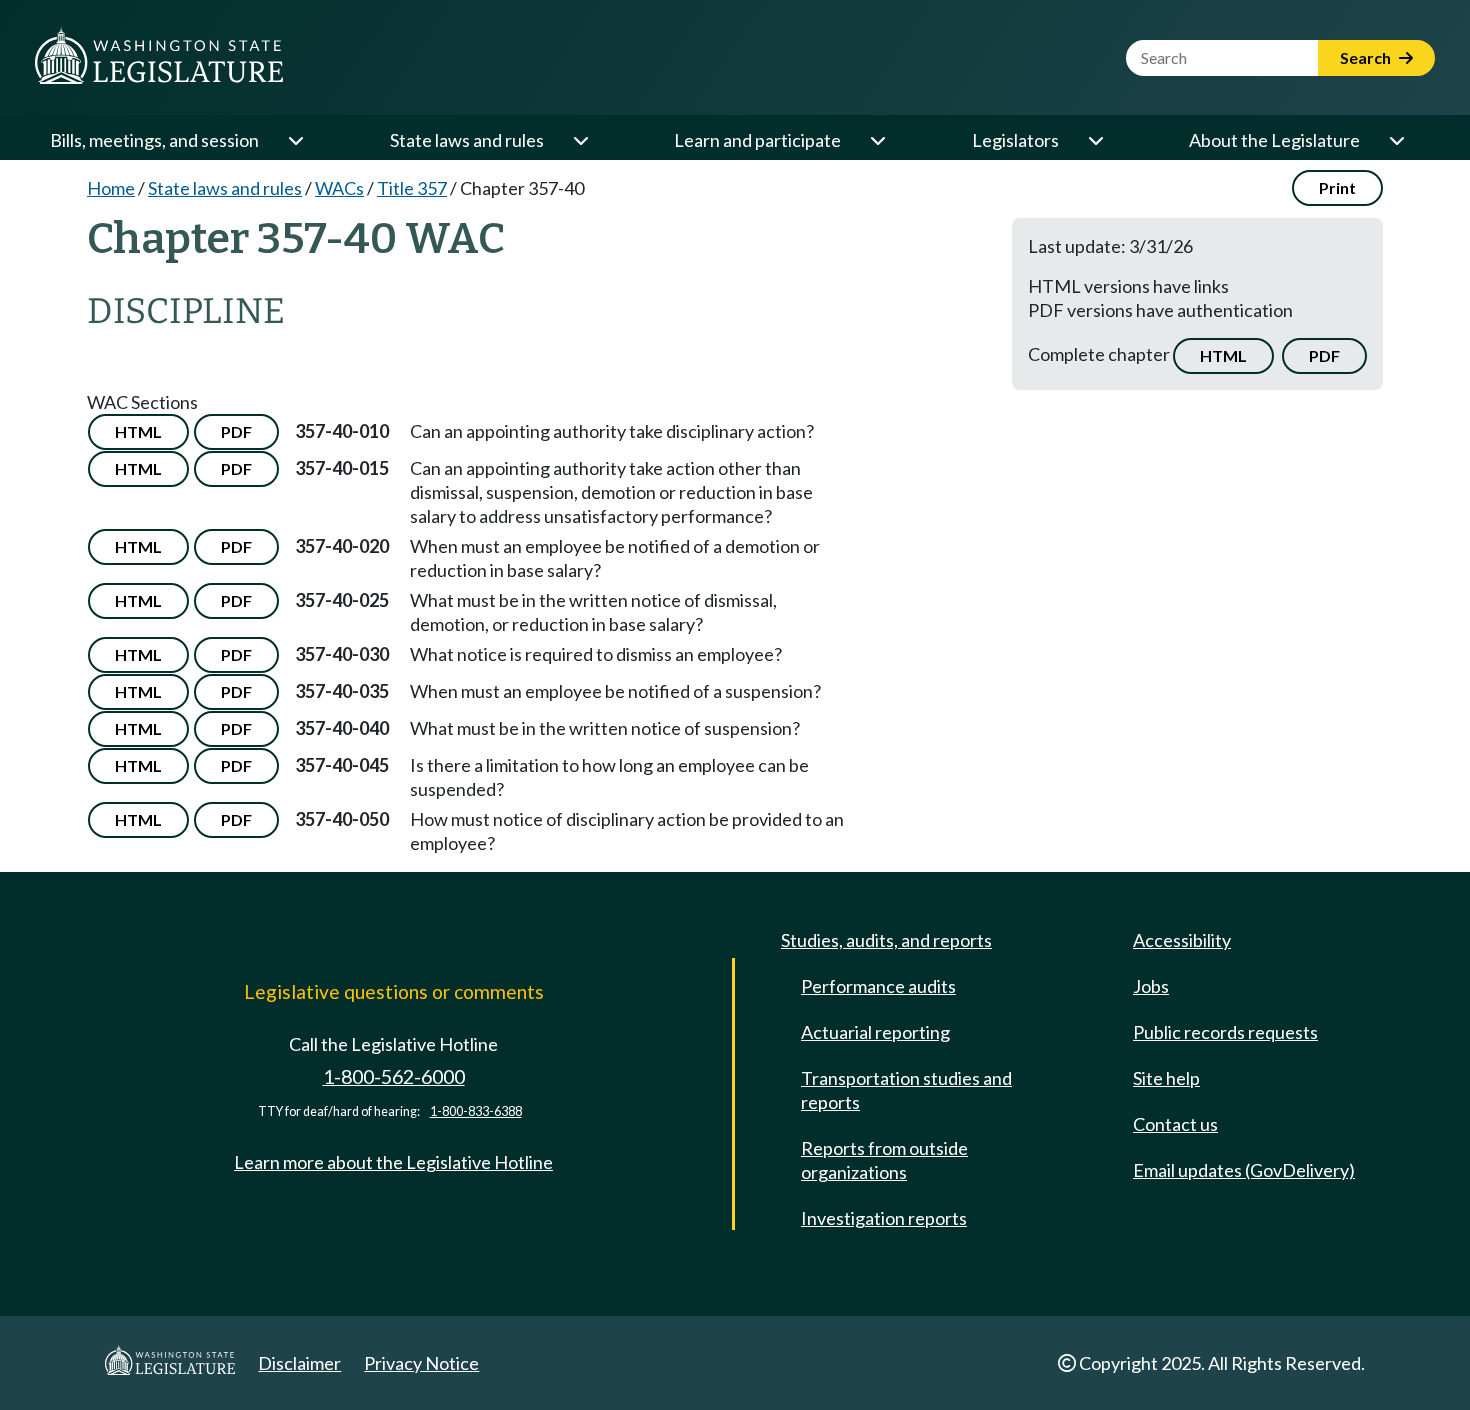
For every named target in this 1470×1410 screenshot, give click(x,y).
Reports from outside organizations (884, 1160)
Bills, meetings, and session (154, 140)
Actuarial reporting (875, 1032)
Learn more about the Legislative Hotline (393, 1162)
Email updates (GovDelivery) (1244, 1170)
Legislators (1015, 140)
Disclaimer (299, 1363)
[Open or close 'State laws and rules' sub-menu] (580, 140)
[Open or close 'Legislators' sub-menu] (1095, 140)
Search (1367, 57)
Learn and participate (757, 140)
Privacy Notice (421, 1363)
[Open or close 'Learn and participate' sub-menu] (877, 140)
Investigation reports (884, 1218)
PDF (1324, 355)
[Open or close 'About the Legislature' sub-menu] (1396, 140)
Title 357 (412, 188)
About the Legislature (1274, 140)
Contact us (1175, 1124)
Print (1337, 187)
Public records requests (1225, 1032)
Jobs (1151, 986)
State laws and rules (467, 140)
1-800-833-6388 (476, 1111)
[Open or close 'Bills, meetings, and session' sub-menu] (295, 140)
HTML (1223, 355)
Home (111, 188)
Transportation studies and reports (906, 1090)
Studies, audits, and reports (886, 940)
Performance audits (878, 986)
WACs (339, 188)
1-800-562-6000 (394, 1076)
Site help (1166, 1078)
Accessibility (1182, 940)
